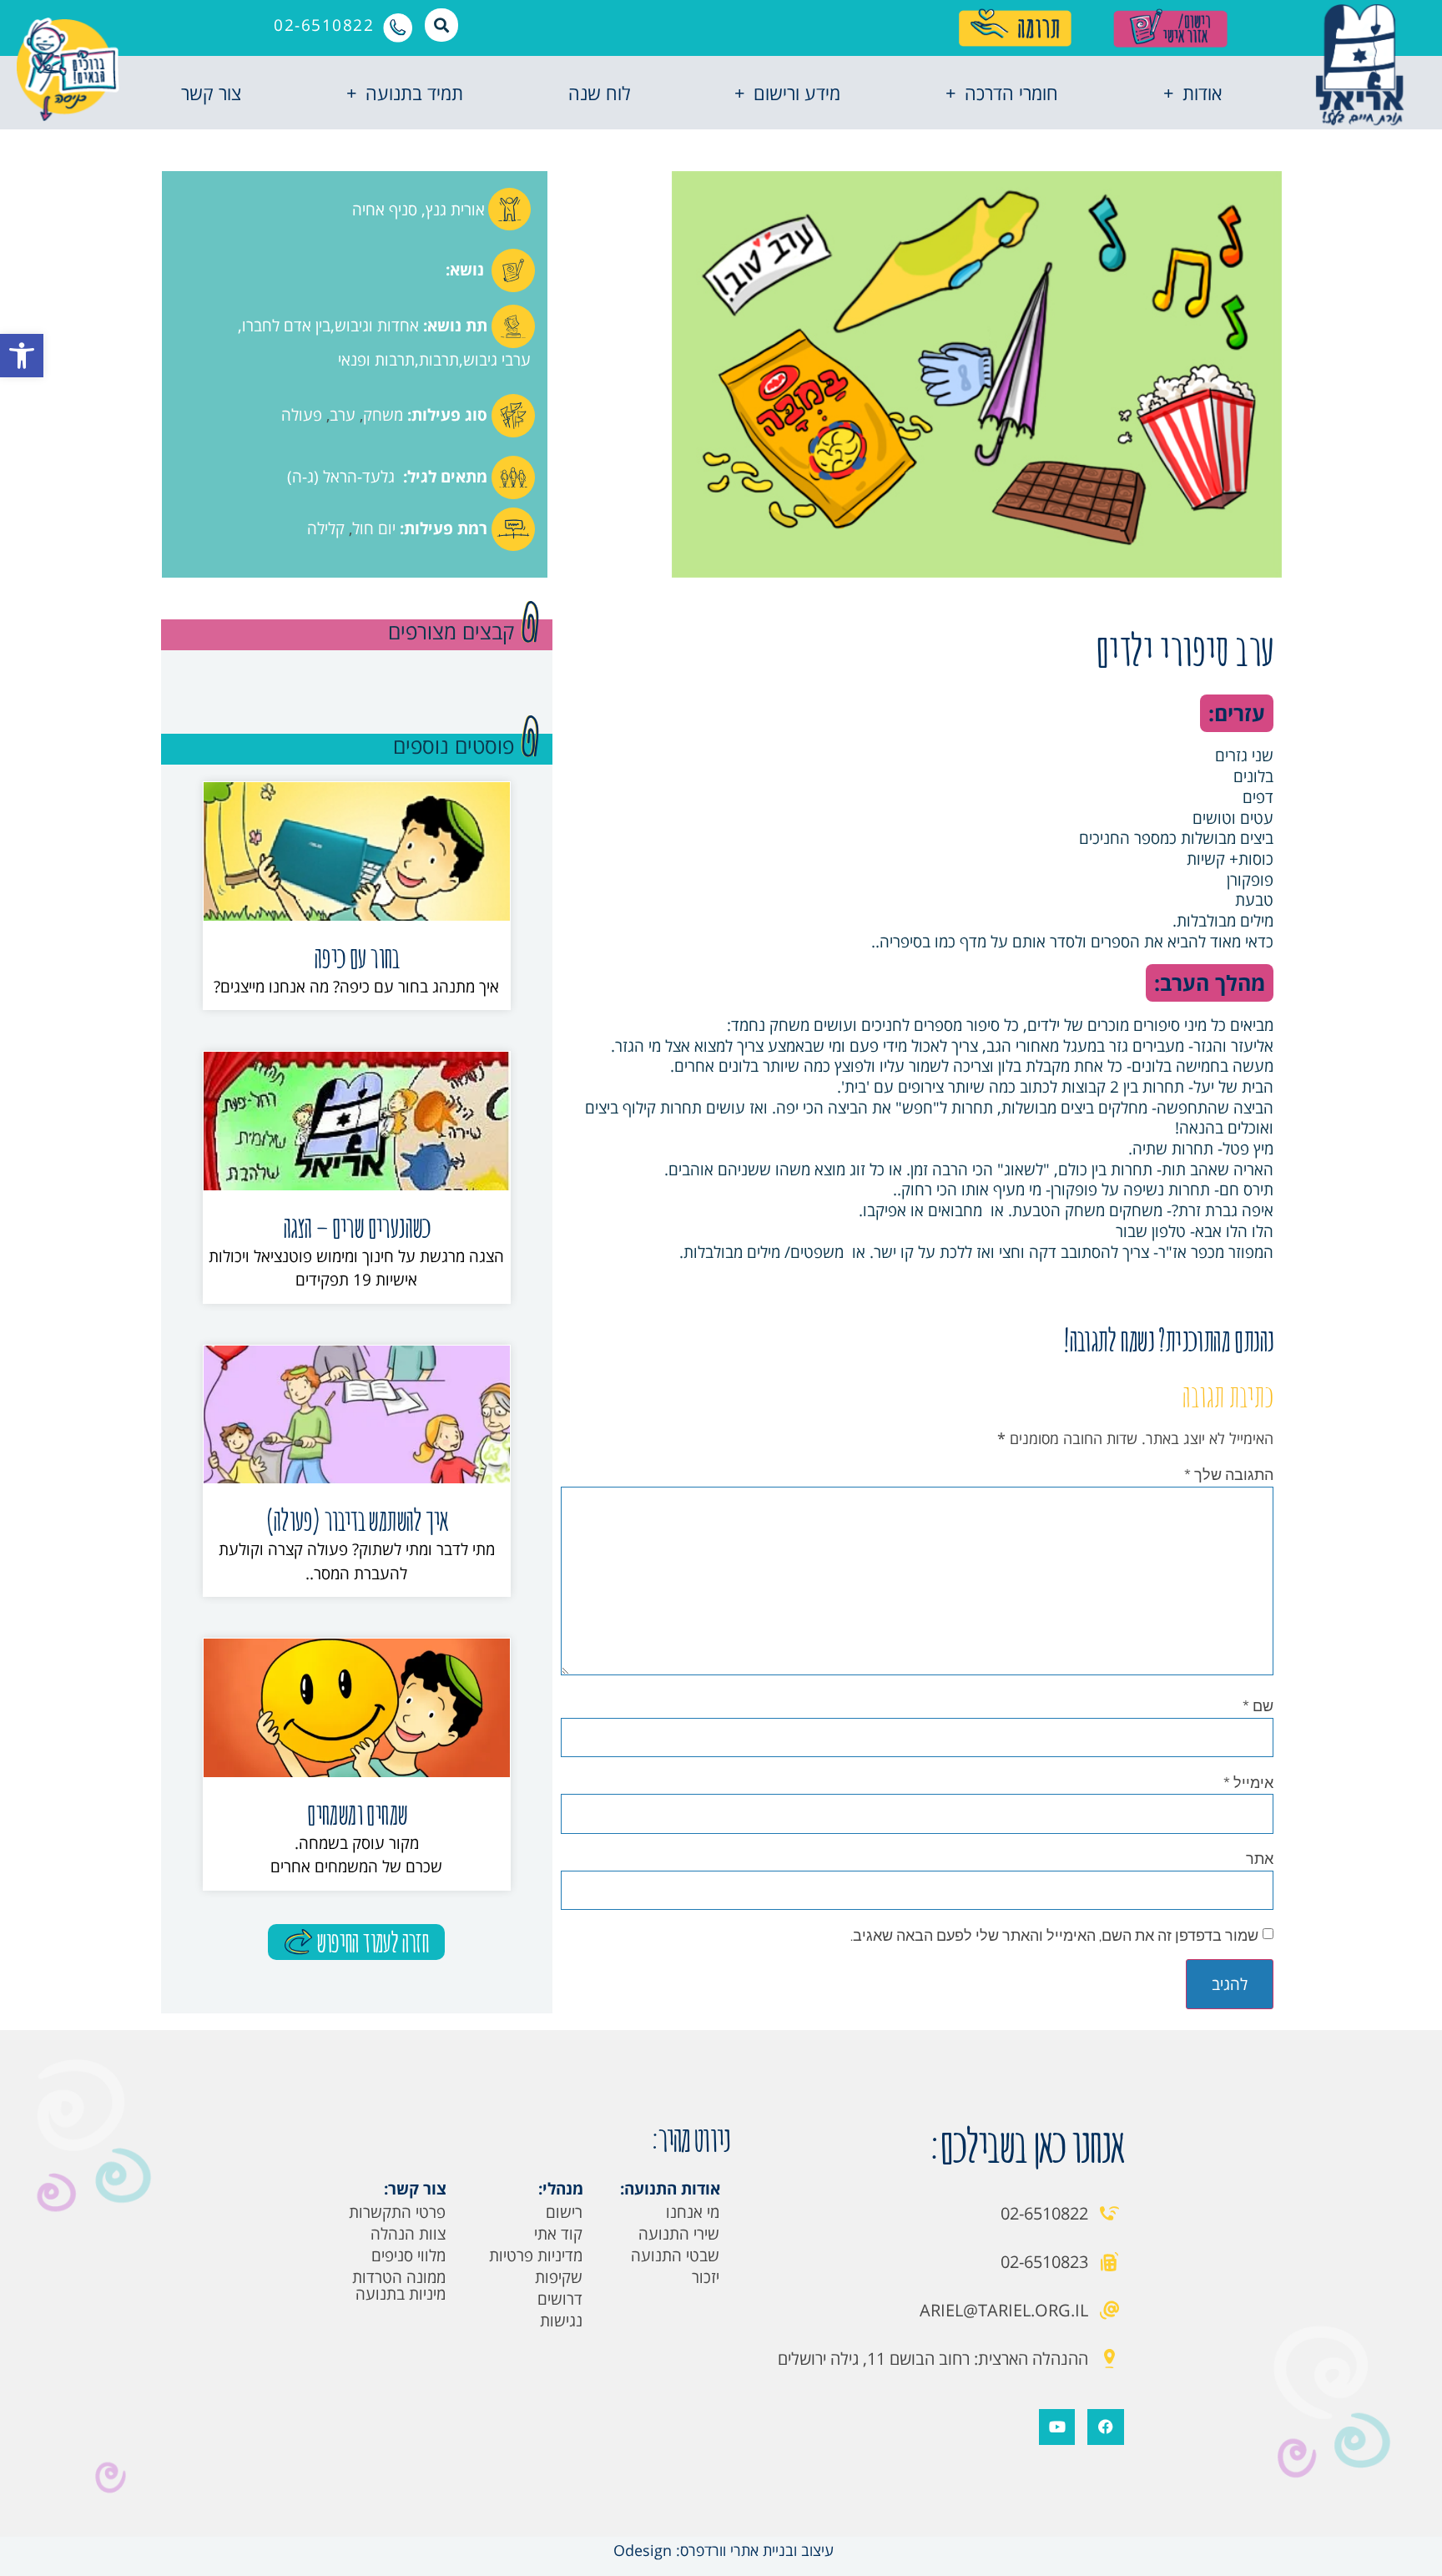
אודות (1202, 93)
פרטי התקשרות (397, 2212)
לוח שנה (599, 93)
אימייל (1248, 1782)
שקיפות (559, 2277)
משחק (383, 415)
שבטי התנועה (675, 2255)
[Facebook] (1105, 2427)
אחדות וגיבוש (377, 326)
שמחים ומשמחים (356, 1813)
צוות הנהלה (408, 2234)
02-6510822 (324, 25)
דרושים (560, 2299)
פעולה (302, 415)
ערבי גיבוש (497, 360)
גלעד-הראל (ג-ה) (341, 477)
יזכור (706, 2277)
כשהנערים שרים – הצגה (357, 1227)
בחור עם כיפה (357, 957)
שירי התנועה (679, 2234)
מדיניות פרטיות (536, 2255)
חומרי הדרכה (1011, 93)
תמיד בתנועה (414, 93)
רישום (564, 2212)
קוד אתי (558, 2234)
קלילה (326, 528)
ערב (343, 415)
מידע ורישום (797, 93)
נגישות (561, 2321)
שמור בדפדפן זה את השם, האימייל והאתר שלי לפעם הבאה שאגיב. (1054, 1935)
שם (1258, 1705)
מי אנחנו (693, 2212)
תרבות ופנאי (376, 360)
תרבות (439, 360)
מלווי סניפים (408, 2255)
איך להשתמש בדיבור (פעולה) (356, 1520)
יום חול (374, 528)
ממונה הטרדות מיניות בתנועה (399, 2286)
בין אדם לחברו (286, 326)
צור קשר (211, 93)
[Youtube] (1057, 2427)
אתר (1260, 1858)
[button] (22, 356)
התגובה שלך (1229, 1474)
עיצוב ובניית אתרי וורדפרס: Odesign (721, 2550)
